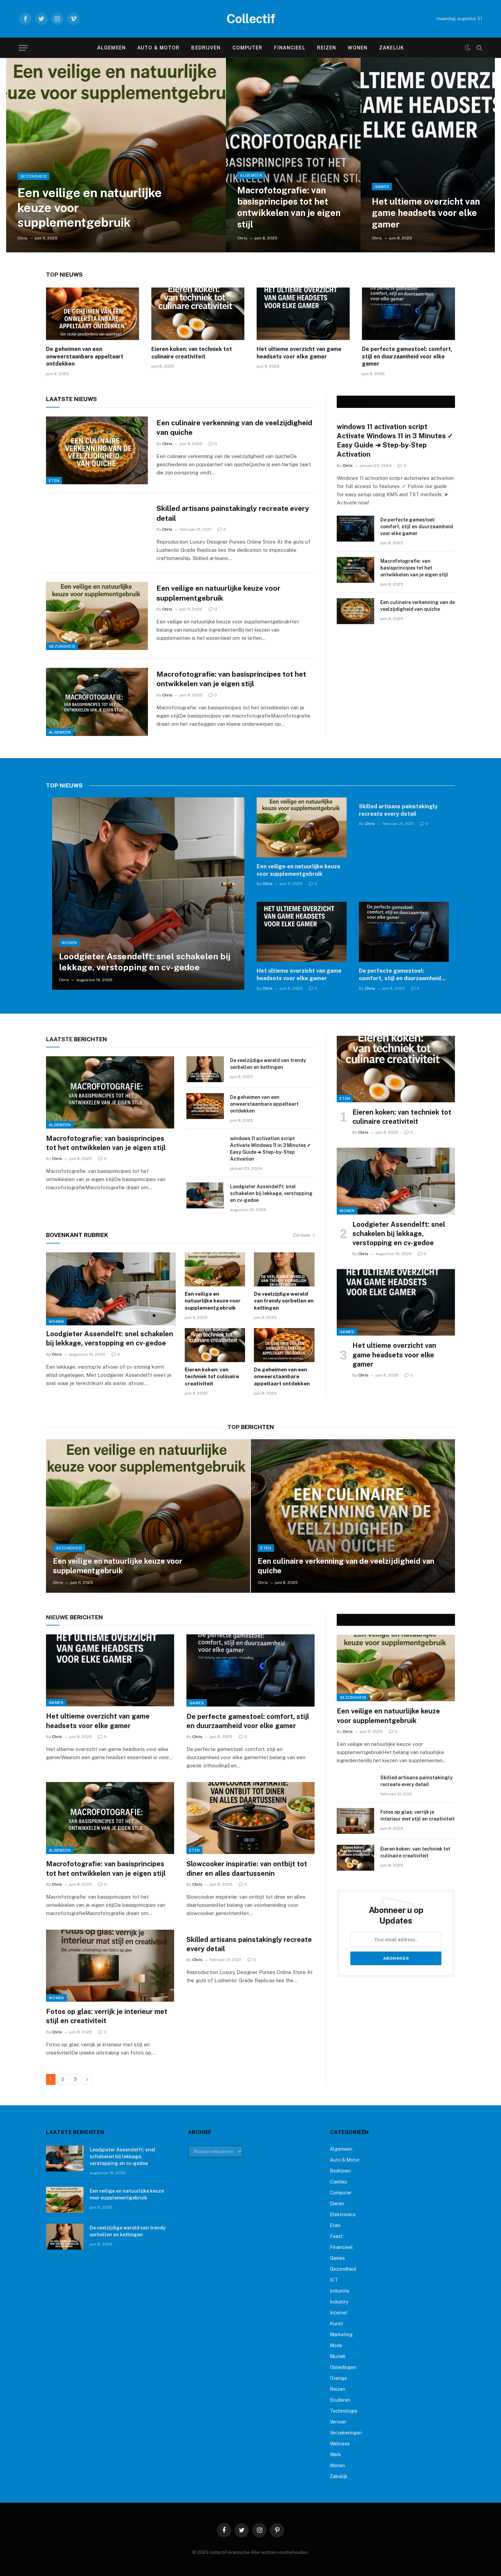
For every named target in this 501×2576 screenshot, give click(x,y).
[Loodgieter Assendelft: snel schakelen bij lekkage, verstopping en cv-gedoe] (148, 894)
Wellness (340, 2444)
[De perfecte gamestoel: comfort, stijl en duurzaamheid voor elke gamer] (408, 314)
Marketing (341, 2335)
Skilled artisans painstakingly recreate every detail (233, 513)
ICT (334, 2280)
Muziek (338, 2356)
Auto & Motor (158, 48)
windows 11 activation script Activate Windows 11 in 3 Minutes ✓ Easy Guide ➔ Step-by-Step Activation (395, 441)
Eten (54, 481)
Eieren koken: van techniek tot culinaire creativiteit (192, 353)
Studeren (340, 2400)
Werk (336, 2455)
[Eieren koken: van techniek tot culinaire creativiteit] (198, 314)
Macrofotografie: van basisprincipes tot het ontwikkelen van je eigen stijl (289, 207)
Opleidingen (343, 2367)
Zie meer (302, 1235)
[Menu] (23, 48)
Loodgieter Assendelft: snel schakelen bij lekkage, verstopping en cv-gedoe (145, 962)
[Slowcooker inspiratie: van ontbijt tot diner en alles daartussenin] (250, 1818)
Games (382, 187)
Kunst (337, 2324)
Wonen (358, 48)
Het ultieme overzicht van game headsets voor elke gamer (426, 213)
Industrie (340, 2291)
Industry (339, 2302)
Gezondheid (33, 176)
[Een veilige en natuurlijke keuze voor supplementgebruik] (116, 155)
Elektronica (343, 2214)
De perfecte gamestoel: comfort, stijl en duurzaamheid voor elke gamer (407, 357)
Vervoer (338, 2422)
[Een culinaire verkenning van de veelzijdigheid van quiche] (97, 451)
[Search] (479, 48)
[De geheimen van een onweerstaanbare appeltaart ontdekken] (93, 314)
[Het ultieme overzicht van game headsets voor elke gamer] (428, 155)
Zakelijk (391, 48)
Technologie (344, 2411)
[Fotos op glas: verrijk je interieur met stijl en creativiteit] (110, 1966)
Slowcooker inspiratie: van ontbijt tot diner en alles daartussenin (247, 1868)
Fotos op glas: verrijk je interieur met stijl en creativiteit (107, 2016)
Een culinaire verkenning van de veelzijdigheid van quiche (234, 428)
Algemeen (111, 48)
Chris (22, 238)
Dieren (337, 2204)
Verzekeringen (346, 2433)
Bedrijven (206, 48)
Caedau (338, 2182)
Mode (336, 2345)
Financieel (290, 48)
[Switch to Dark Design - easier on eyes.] (468, 48)
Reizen (327, 48)
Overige (338, 2378)
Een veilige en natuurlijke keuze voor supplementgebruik (90, 207)
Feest (336, 2236)
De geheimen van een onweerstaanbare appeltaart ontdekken (85, 357)
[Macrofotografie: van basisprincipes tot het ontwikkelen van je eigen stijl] (293, 155)
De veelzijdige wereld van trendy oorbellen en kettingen (268, 1064)
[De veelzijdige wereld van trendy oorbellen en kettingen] (205, 1069)
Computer (248, 48)
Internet (339, 2313)
